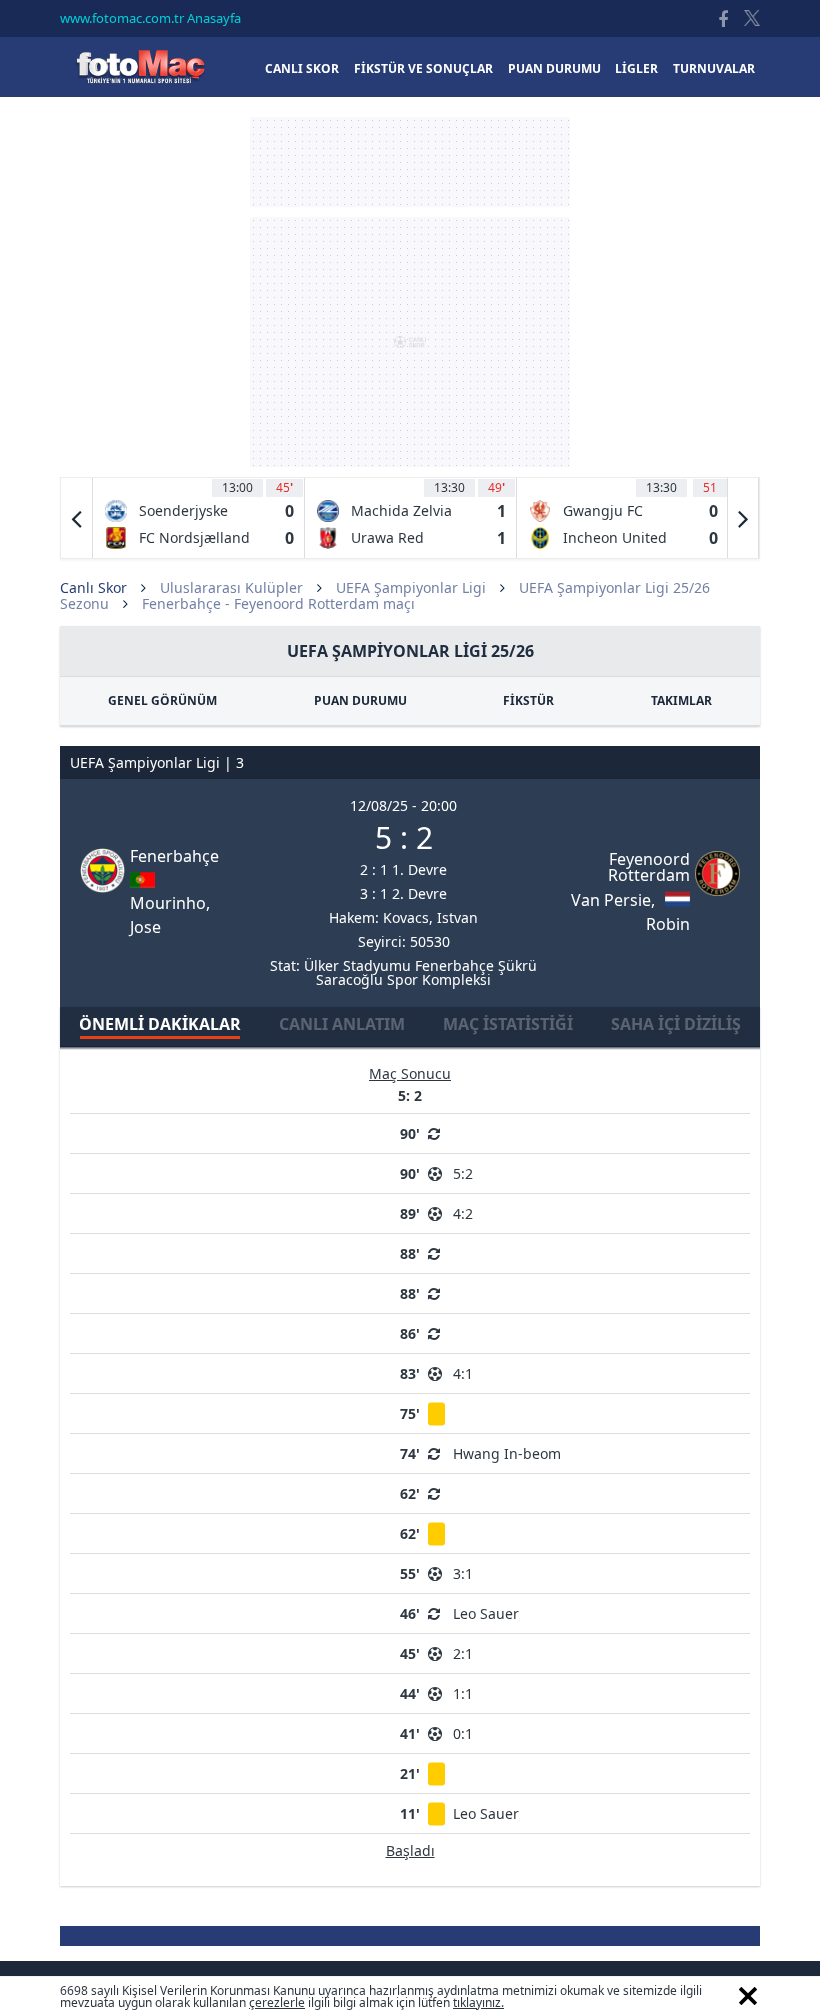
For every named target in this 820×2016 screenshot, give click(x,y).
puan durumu (554, 68)
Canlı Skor (140, 66)
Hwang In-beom (507, 1453)
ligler (636, 68)
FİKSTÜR (528, 700)
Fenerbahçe (174, 856)
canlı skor (302, 68)
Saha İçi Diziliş (676, 1024)
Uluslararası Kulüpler (231, 587)
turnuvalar (714, 68)
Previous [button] (77, 518)
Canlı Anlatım (342, 1024)
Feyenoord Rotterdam (649, 867)
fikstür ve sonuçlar (423, 68)
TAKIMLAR (681, 700)
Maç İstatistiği (508, 1024)
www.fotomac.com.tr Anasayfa (150, 18)
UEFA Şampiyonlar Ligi (411, 587)
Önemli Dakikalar (160, 1024)
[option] (199, 518)
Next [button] (743, 518)
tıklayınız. (478, 2002)
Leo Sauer (486, 1613)
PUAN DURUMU (360, 700)
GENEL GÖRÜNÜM (162, 700)
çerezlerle (277, 2002)
